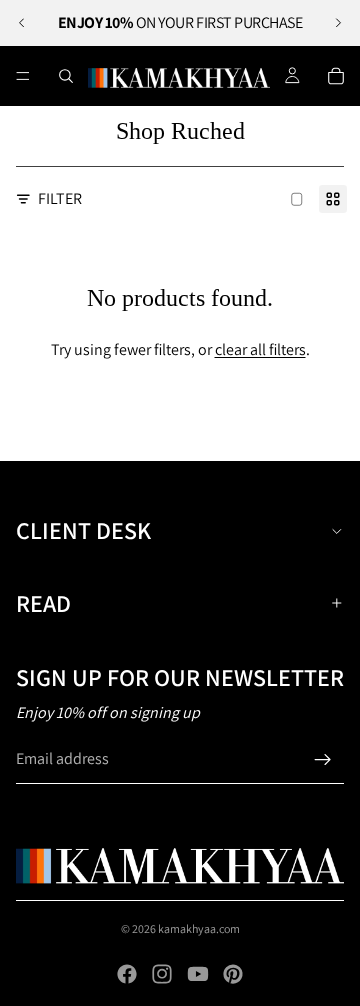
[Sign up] (323, 760)
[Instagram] (162, 974)
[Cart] (336, 76)
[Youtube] (198, 974)
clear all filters (260, 349)
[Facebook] (127, 974)
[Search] (66, 76)
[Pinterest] (233, 974)
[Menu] (23, 76)
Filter (60, 198)
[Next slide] (338, 23)
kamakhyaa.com (199, 928)
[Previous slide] (22, 23)
